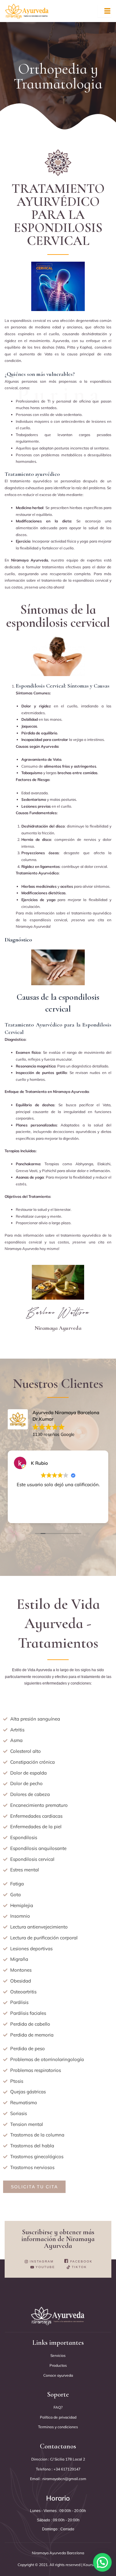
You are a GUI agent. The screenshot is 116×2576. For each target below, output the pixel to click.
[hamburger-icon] (104, 11)
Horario (58, 2498)
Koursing (90, 2565)
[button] (102, 2562)
